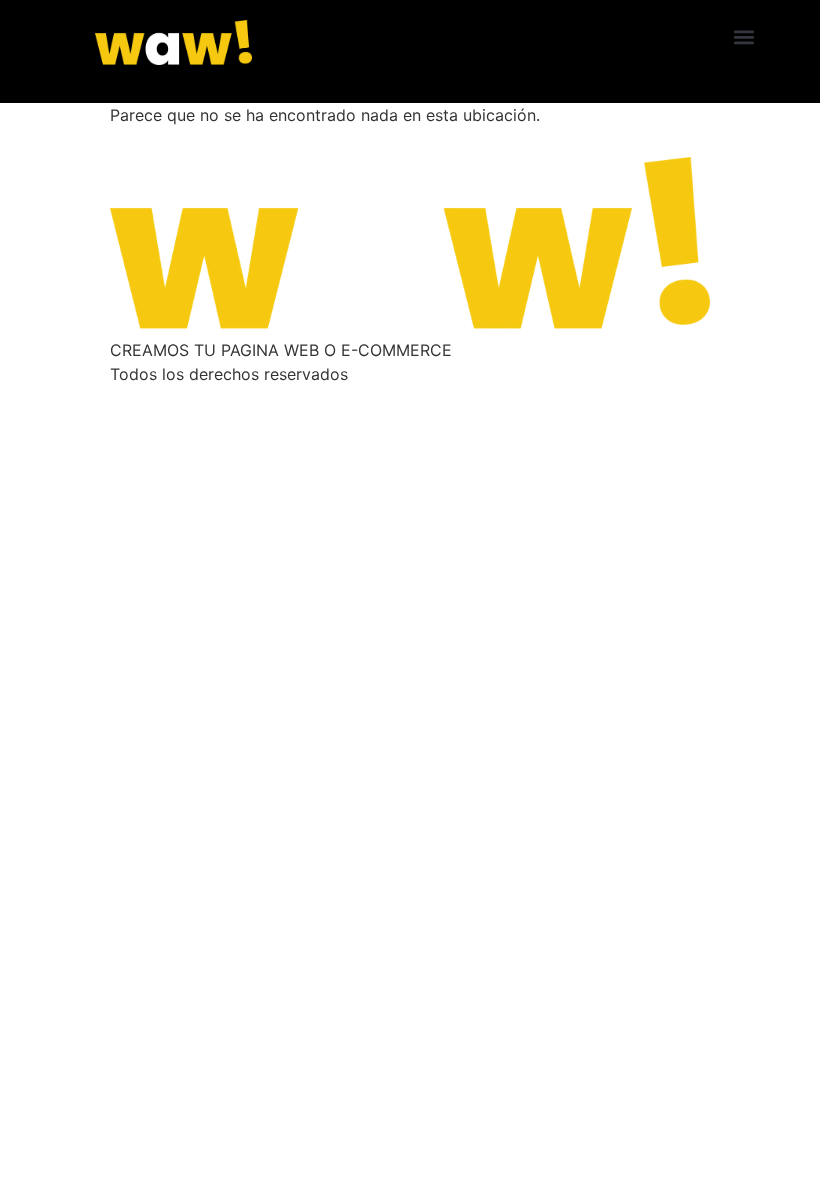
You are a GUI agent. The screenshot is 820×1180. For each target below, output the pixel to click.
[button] (744, 36)
